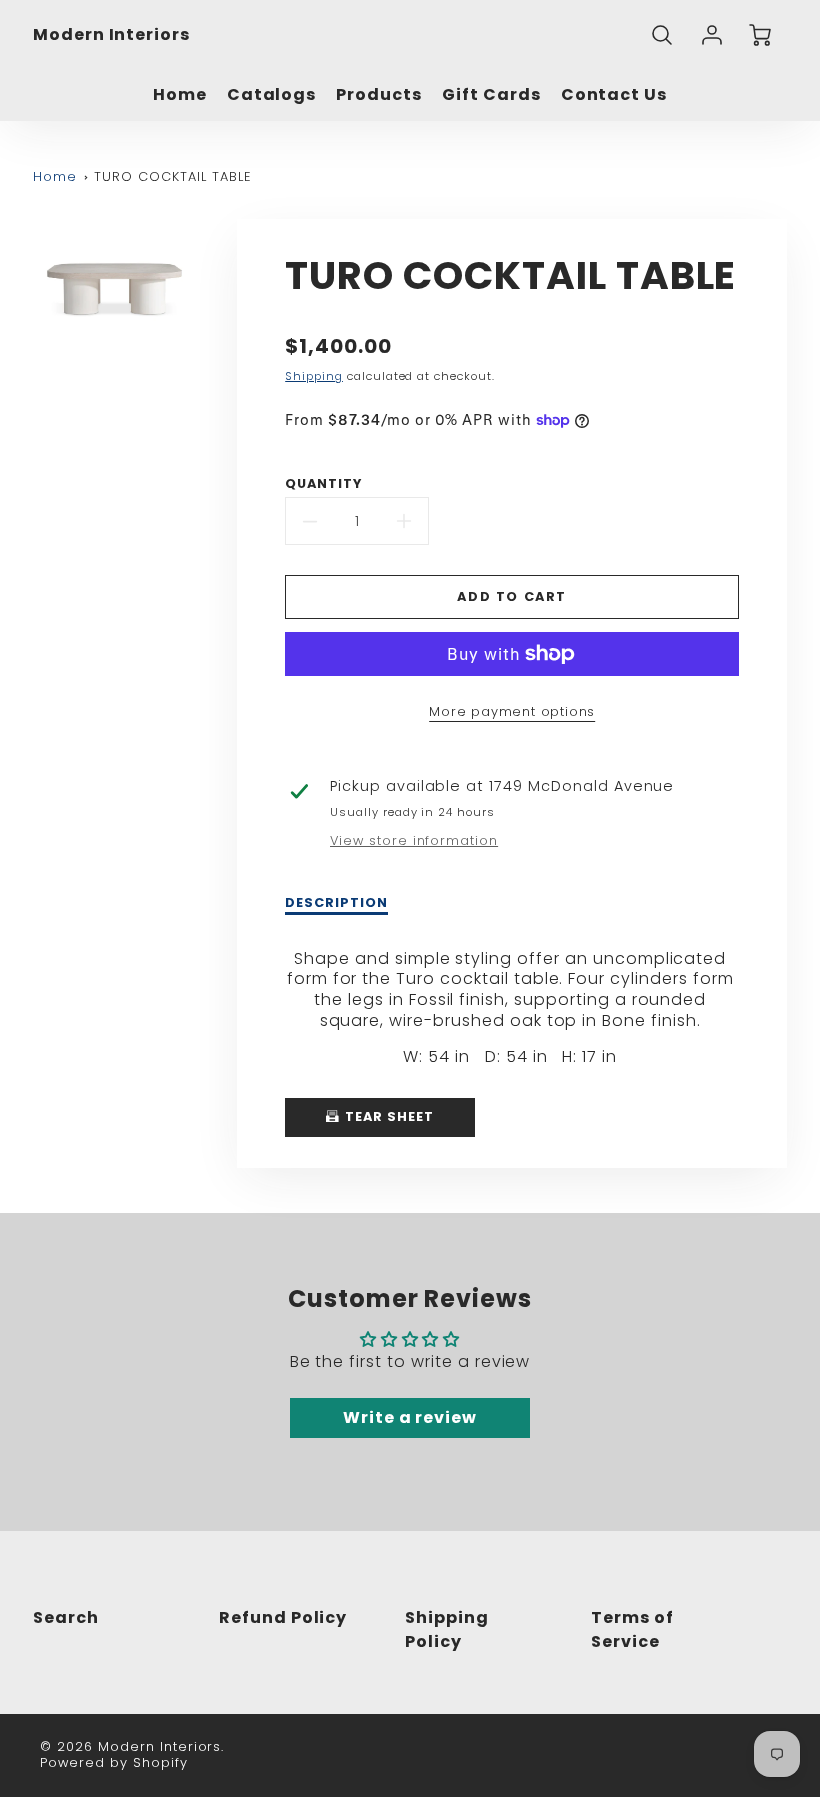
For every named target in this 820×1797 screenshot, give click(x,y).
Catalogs (272, 95)
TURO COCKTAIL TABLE (172, 176)
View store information (414, 841)
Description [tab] (336, 903)
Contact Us (614, 95)
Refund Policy (283, 1617)
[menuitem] (180, 95)
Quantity (323, 484)
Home (180, 95)
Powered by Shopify (113, 1762)
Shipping (314, 376)
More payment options (512, 711)
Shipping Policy (447, 1629)
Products (379, 95)
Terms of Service (632, 1629)
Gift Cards (491, 95)
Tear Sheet (387, 1116)
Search (66, 1617)
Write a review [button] (410, 1417)
